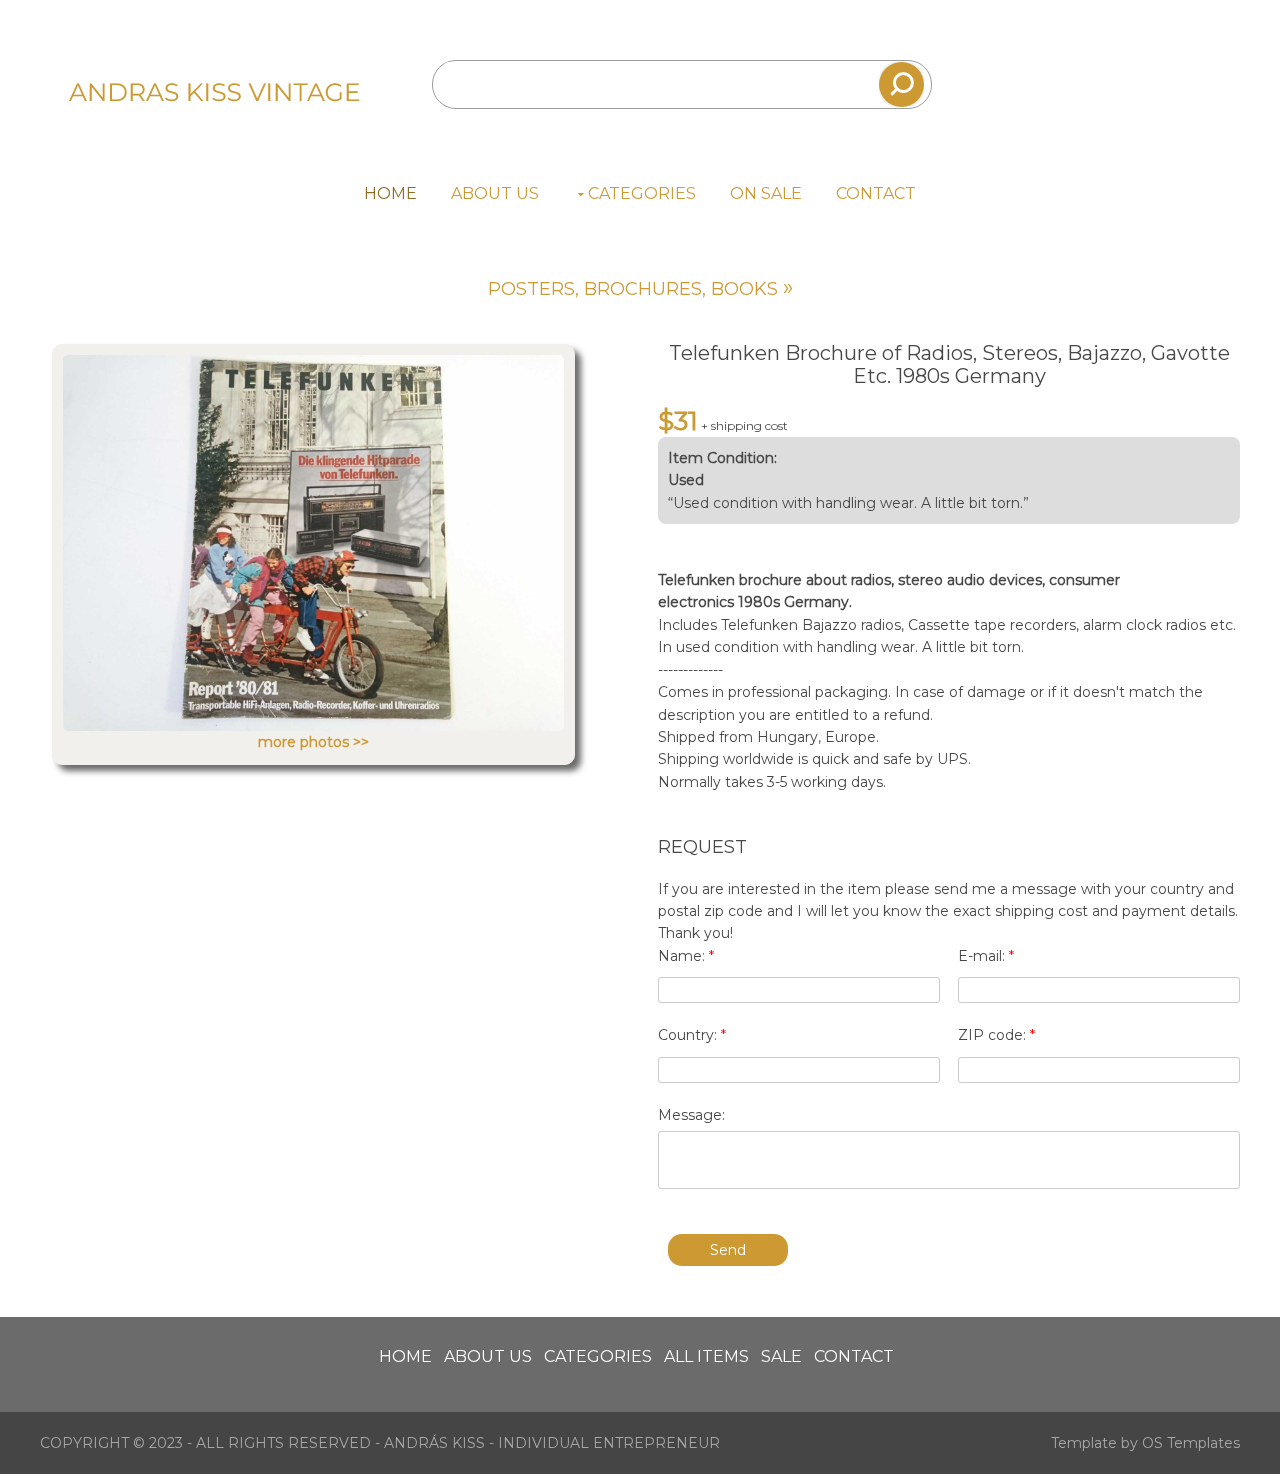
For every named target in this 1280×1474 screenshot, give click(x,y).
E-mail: (986, 956)
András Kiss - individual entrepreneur (552, 1443)
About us (495, 193)
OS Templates (1191, 1443)
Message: (691, 1115)
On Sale (766, 193)
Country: (692, 1035)
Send (728, 1250)
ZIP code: (996, 1035)
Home (390, 193)
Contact (876, 193)
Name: (686, 956)
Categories (642, 193)
